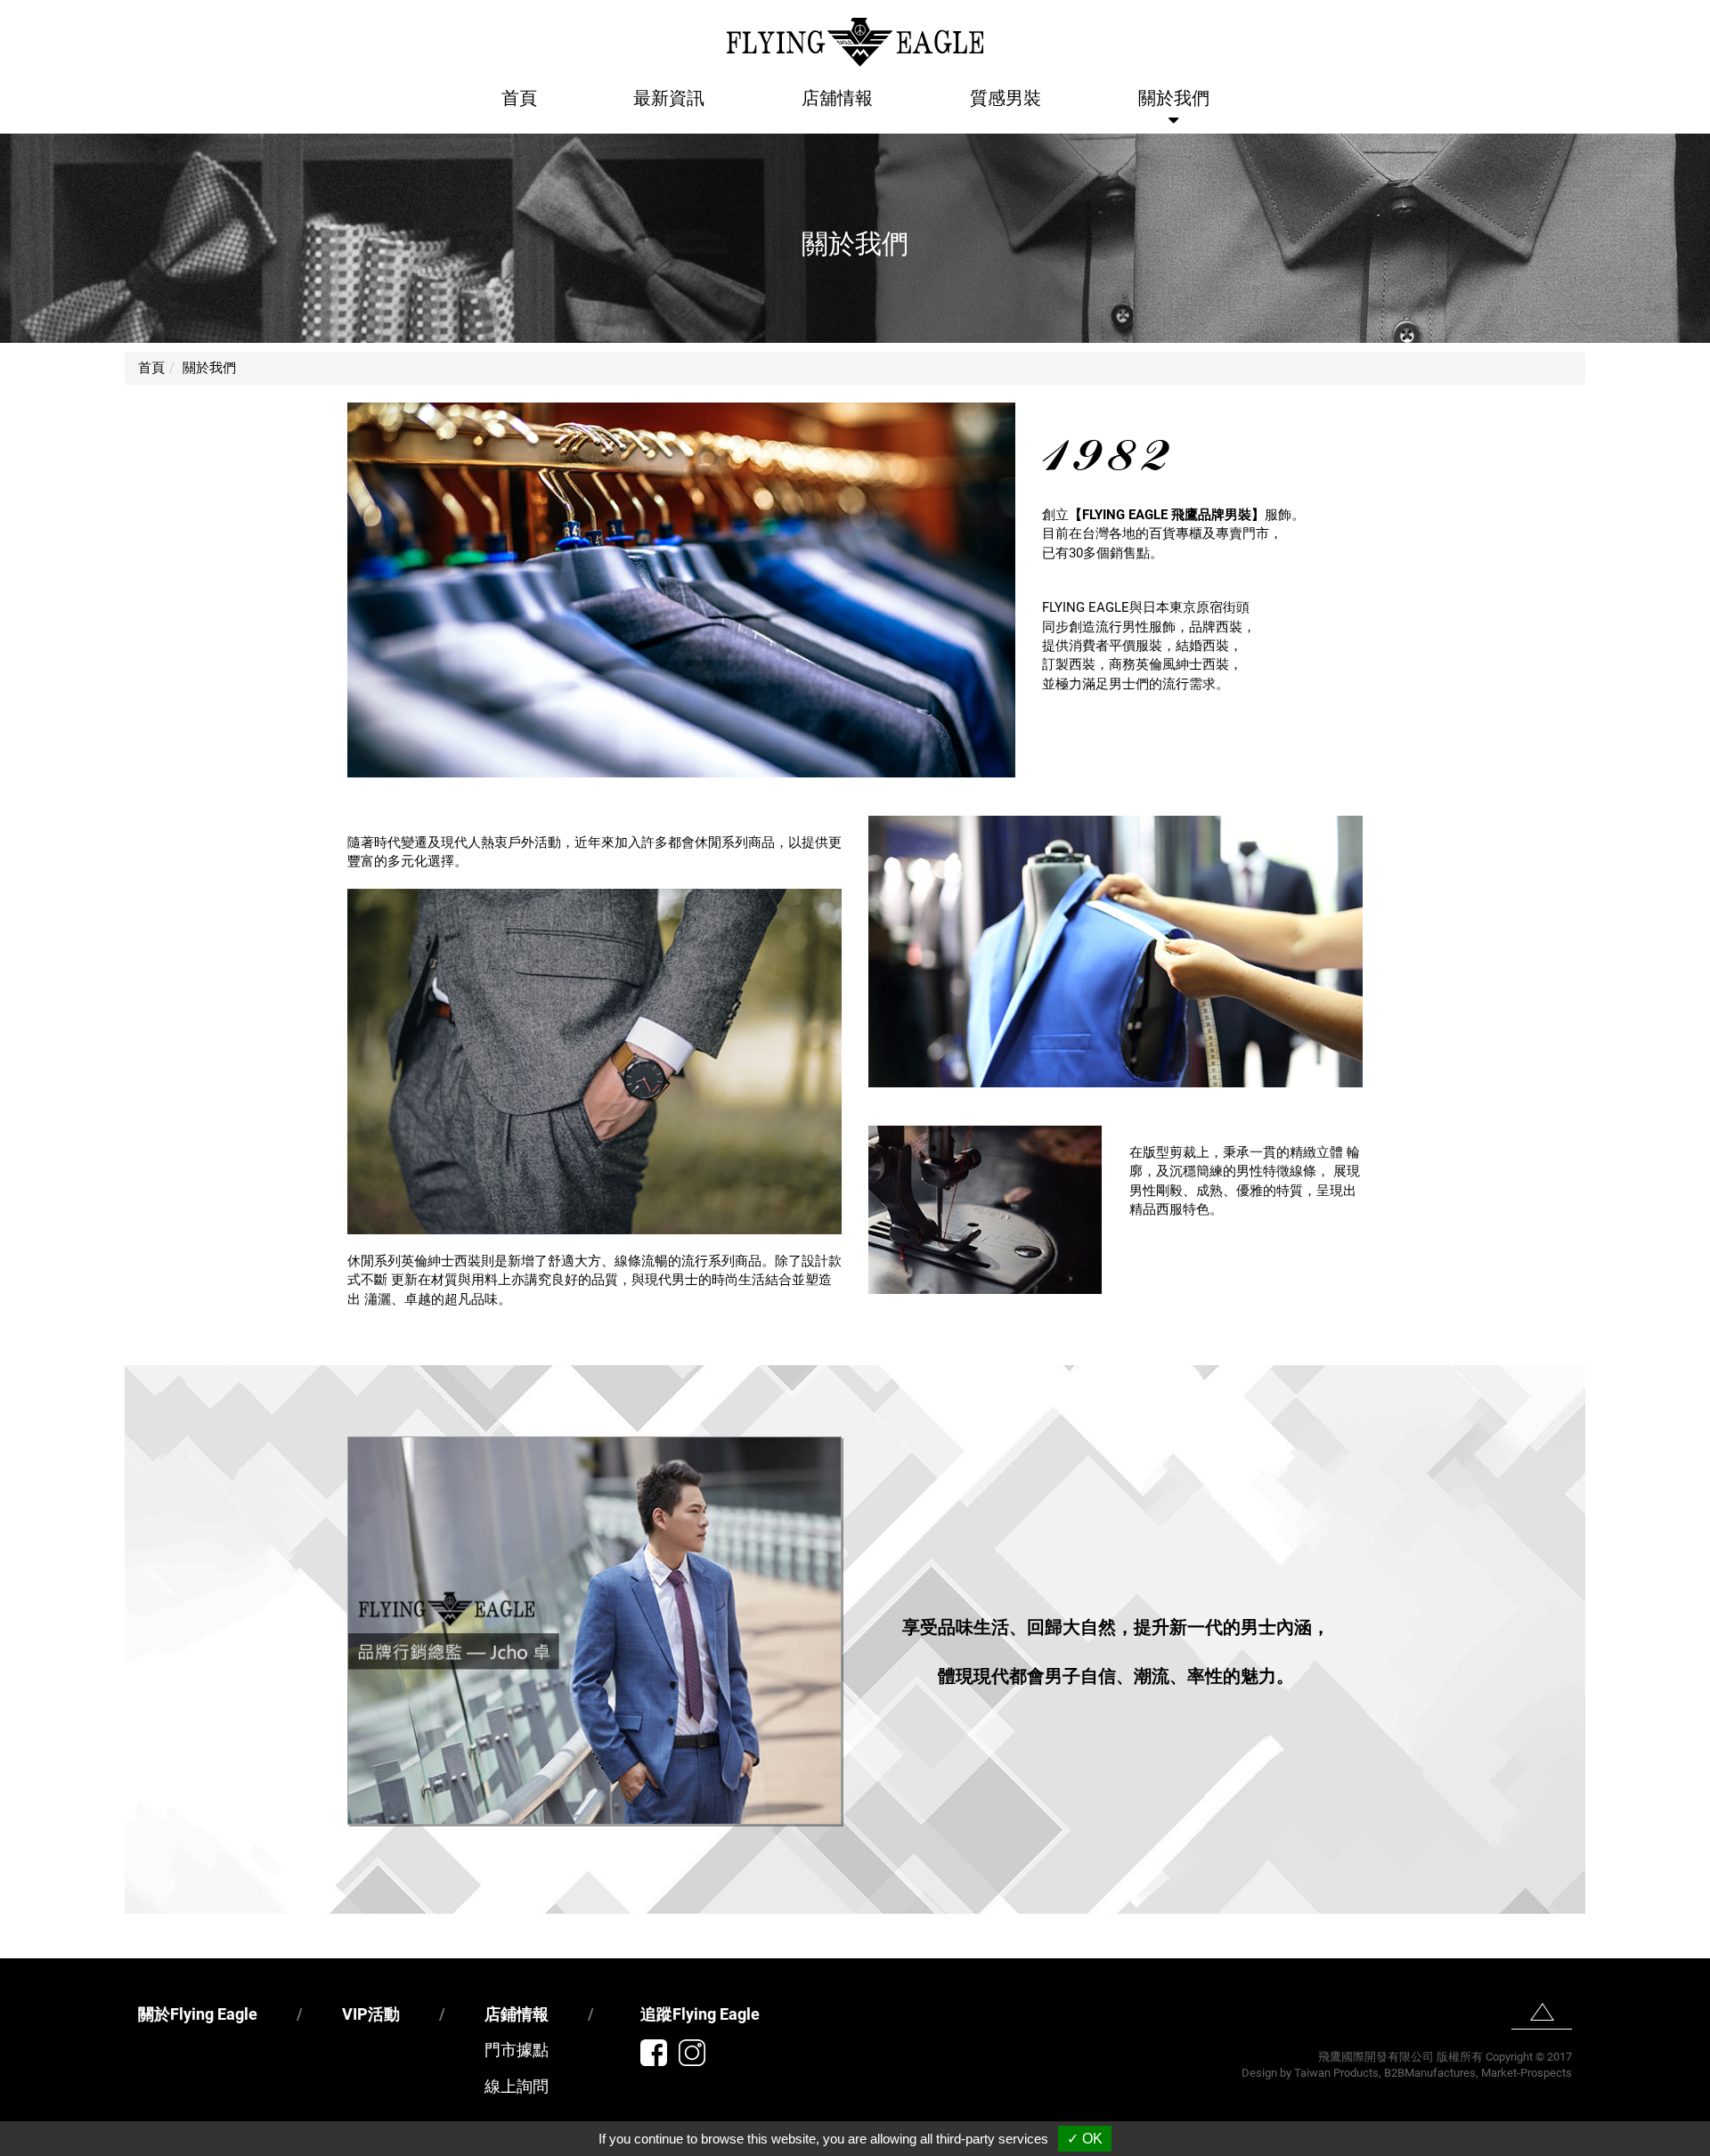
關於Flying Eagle (198, 2014)
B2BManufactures (1430, 2073)
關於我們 (1174, 98)
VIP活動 (371, 2014)
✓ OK (1085, 2139)
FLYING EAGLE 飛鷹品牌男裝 (1167, 515)
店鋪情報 (517, 2014)
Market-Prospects (1527, 2073)
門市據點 (517, 2050)
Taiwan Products (1336, 2073)
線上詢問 (517, 2086)
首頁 (519, 98)
